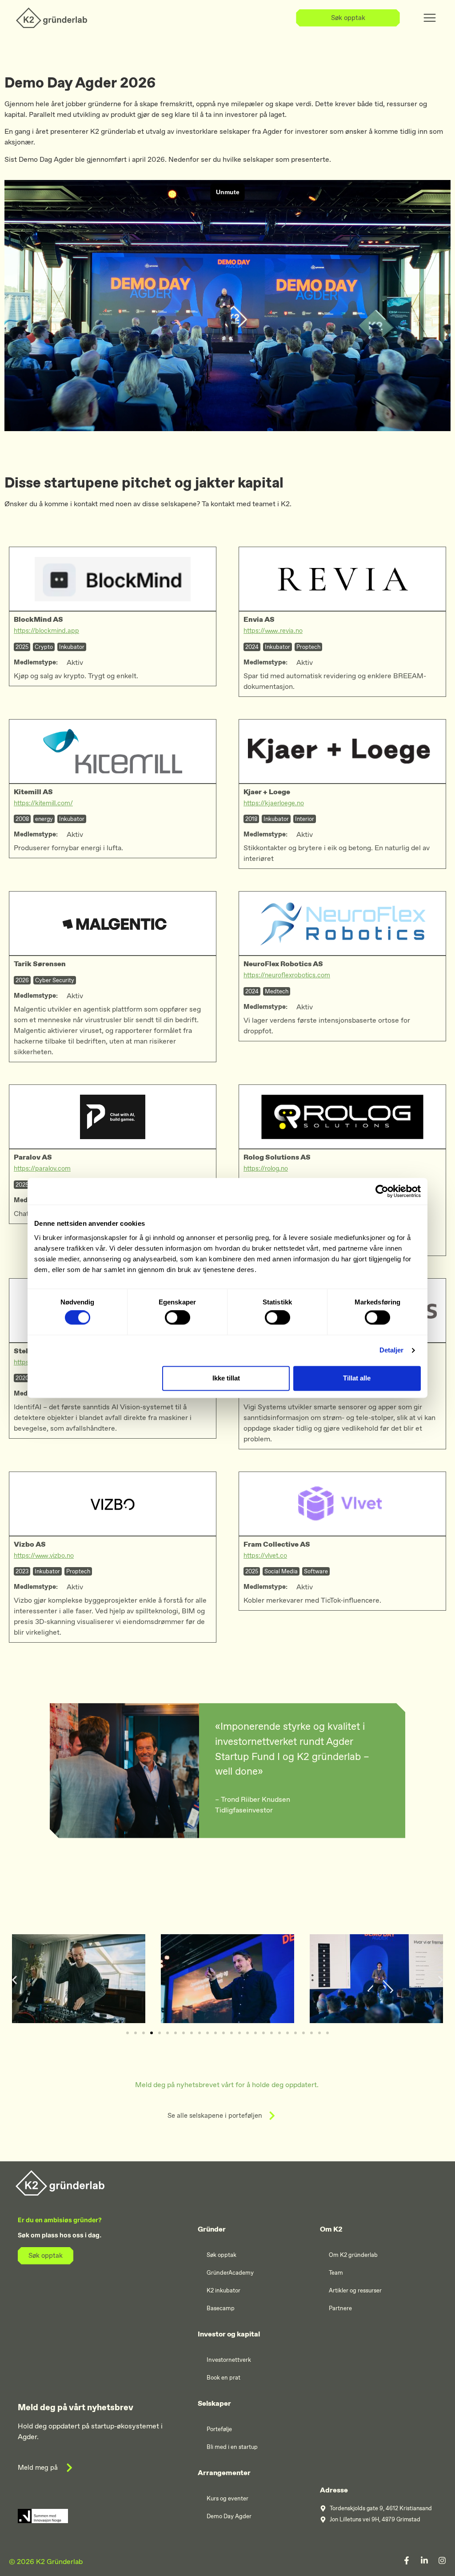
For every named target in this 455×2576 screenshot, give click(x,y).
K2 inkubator (224, 2290)
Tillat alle (357, 1378)
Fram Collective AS (277, 1544)
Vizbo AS (30, 1544)
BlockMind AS (38, 619)
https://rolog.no (266, 1168)
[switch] (178, 1318)
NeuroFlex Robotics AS (283, 964)
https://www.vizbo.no (44, 1556)
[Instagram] (442, 2560)
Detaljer (392, 1350)
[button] (14, 1980)
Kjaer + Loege (267, 792)
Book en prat (224, 2378)
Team (336, 2273)
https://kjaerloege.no (274, 803)
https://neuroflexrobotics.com (287, 975)
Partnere (340, 2308)
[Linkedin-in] (424, 2560)
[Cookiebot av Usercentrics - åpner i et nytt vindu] (382, 1191)
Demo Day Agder (229, 2516)
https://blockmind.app (46, 631)
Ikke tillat (226, 1378)
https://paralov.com (42, 1168)
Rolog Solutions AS (277, 1157)
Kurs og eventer (227, 2498)
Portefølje (219, 2429)
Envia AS (259, 619)
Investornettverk (229, 2360)
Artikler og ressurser (355, 2290)
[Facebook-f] (407, 2560)
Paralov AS (33, 1157)
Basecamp (221, 2308)
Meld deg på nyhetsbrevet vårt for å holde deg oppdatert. (228, 2085)
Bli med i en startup (232, 2447)
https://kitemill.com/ (43, 803)
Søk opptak (222, 2255)
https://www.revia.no (273, 631)
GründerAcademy (230, 2273)
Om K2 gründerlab (353, 2255)
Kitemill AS (33, 792)
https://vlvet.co (265, 1556)
